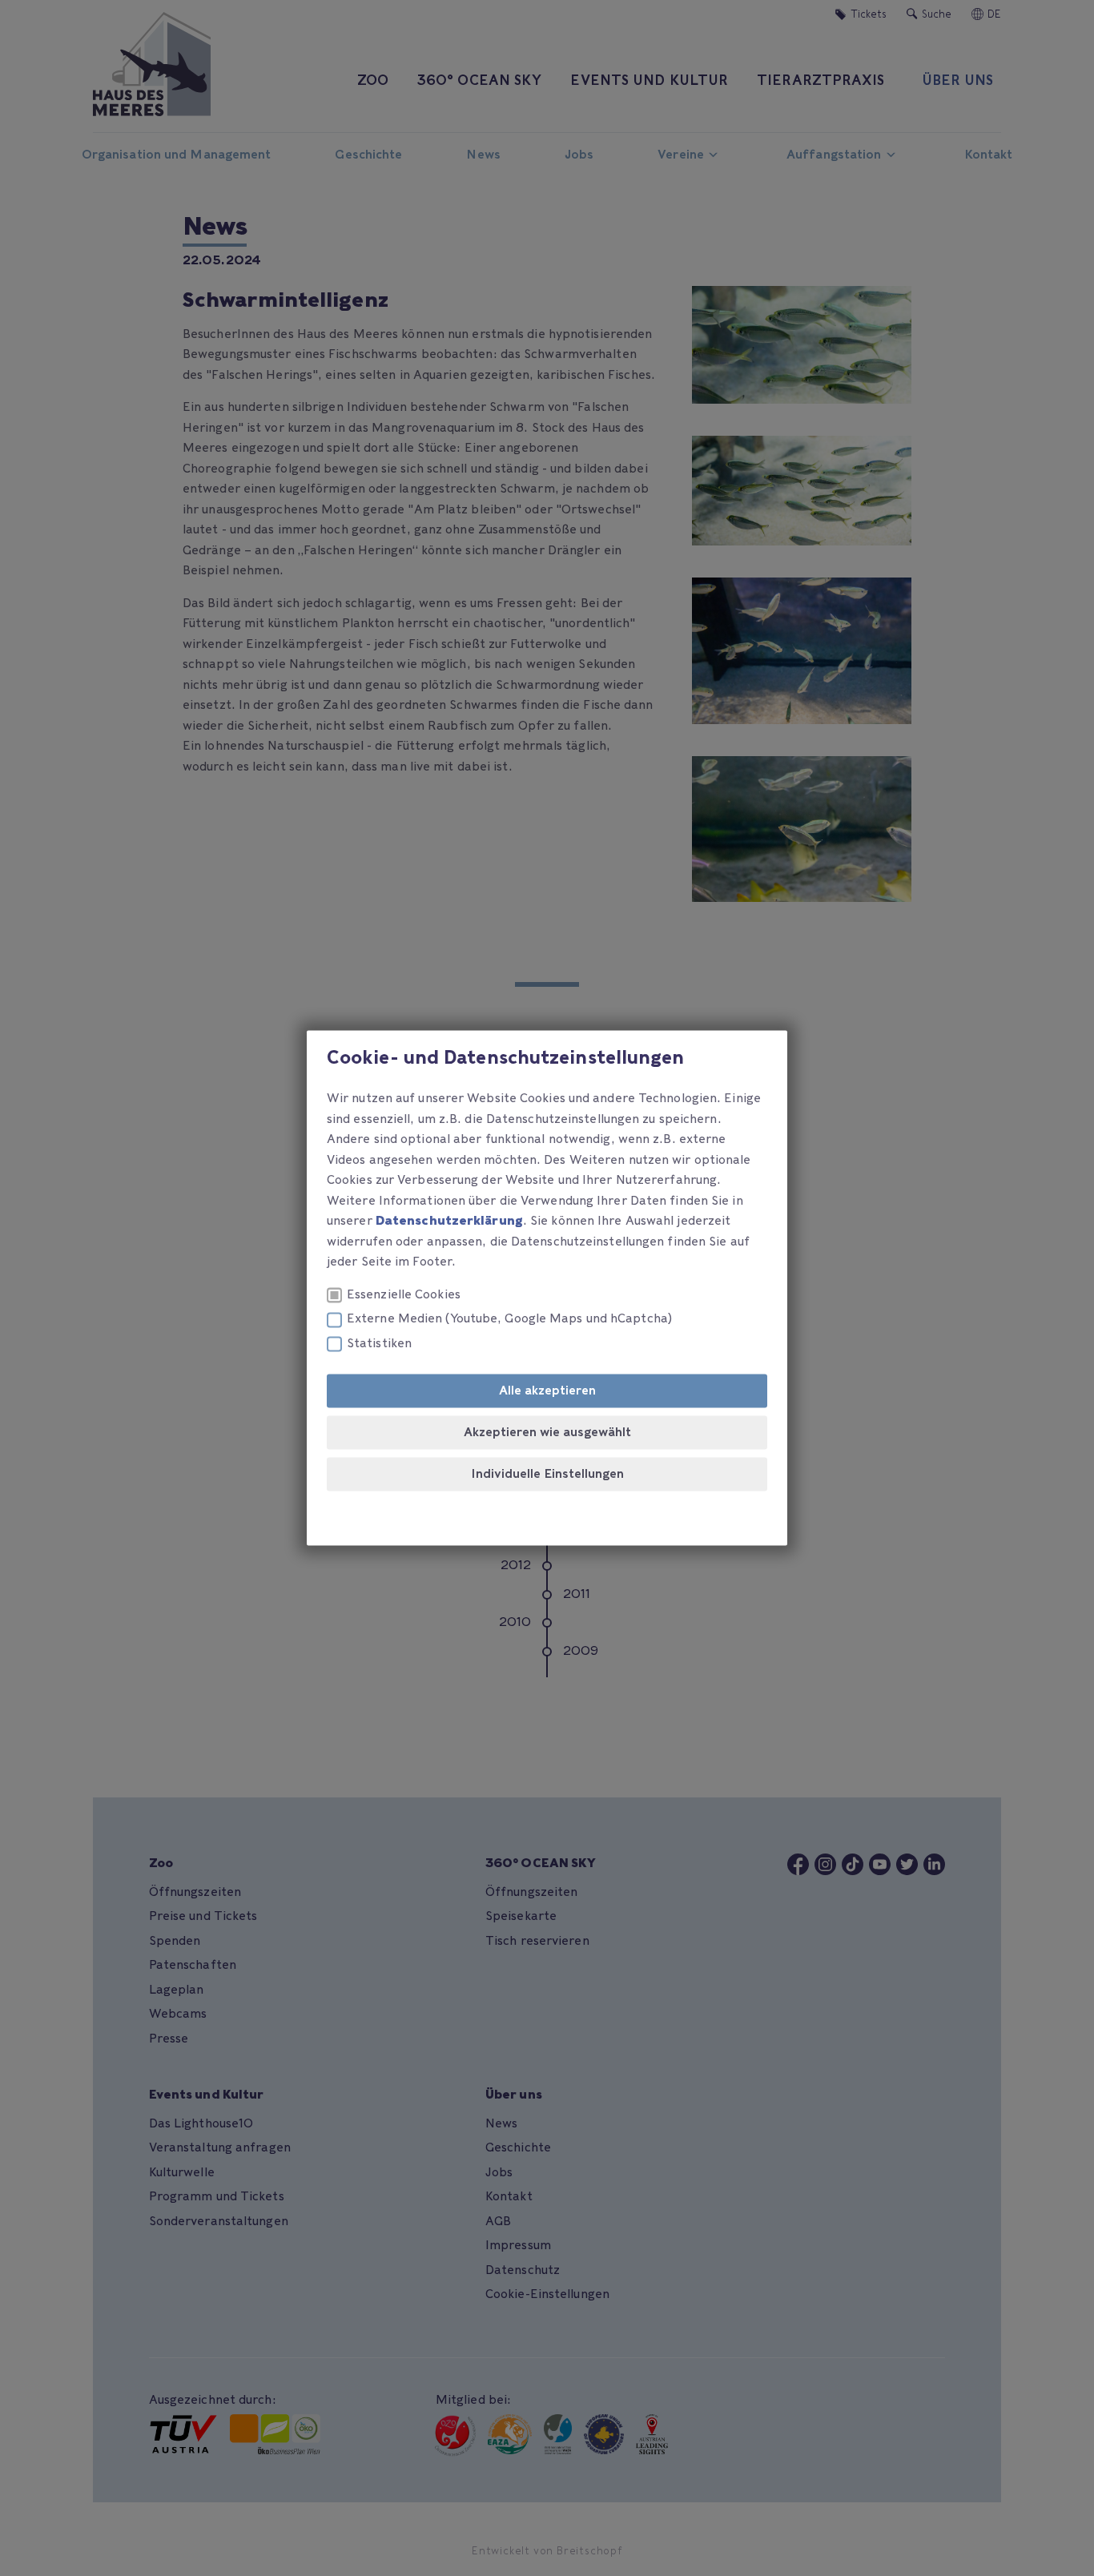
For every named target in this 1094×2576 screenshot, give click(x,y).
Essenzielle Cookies (404, 1294)
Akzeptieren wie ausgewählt (547, 1433)
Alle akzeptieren (547, 1391)
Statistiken (379, 1343)
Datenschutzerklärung (449, 1222)
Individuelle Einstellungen (547, 1475)
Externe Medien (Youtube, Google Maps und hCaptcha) (509, 1319)
